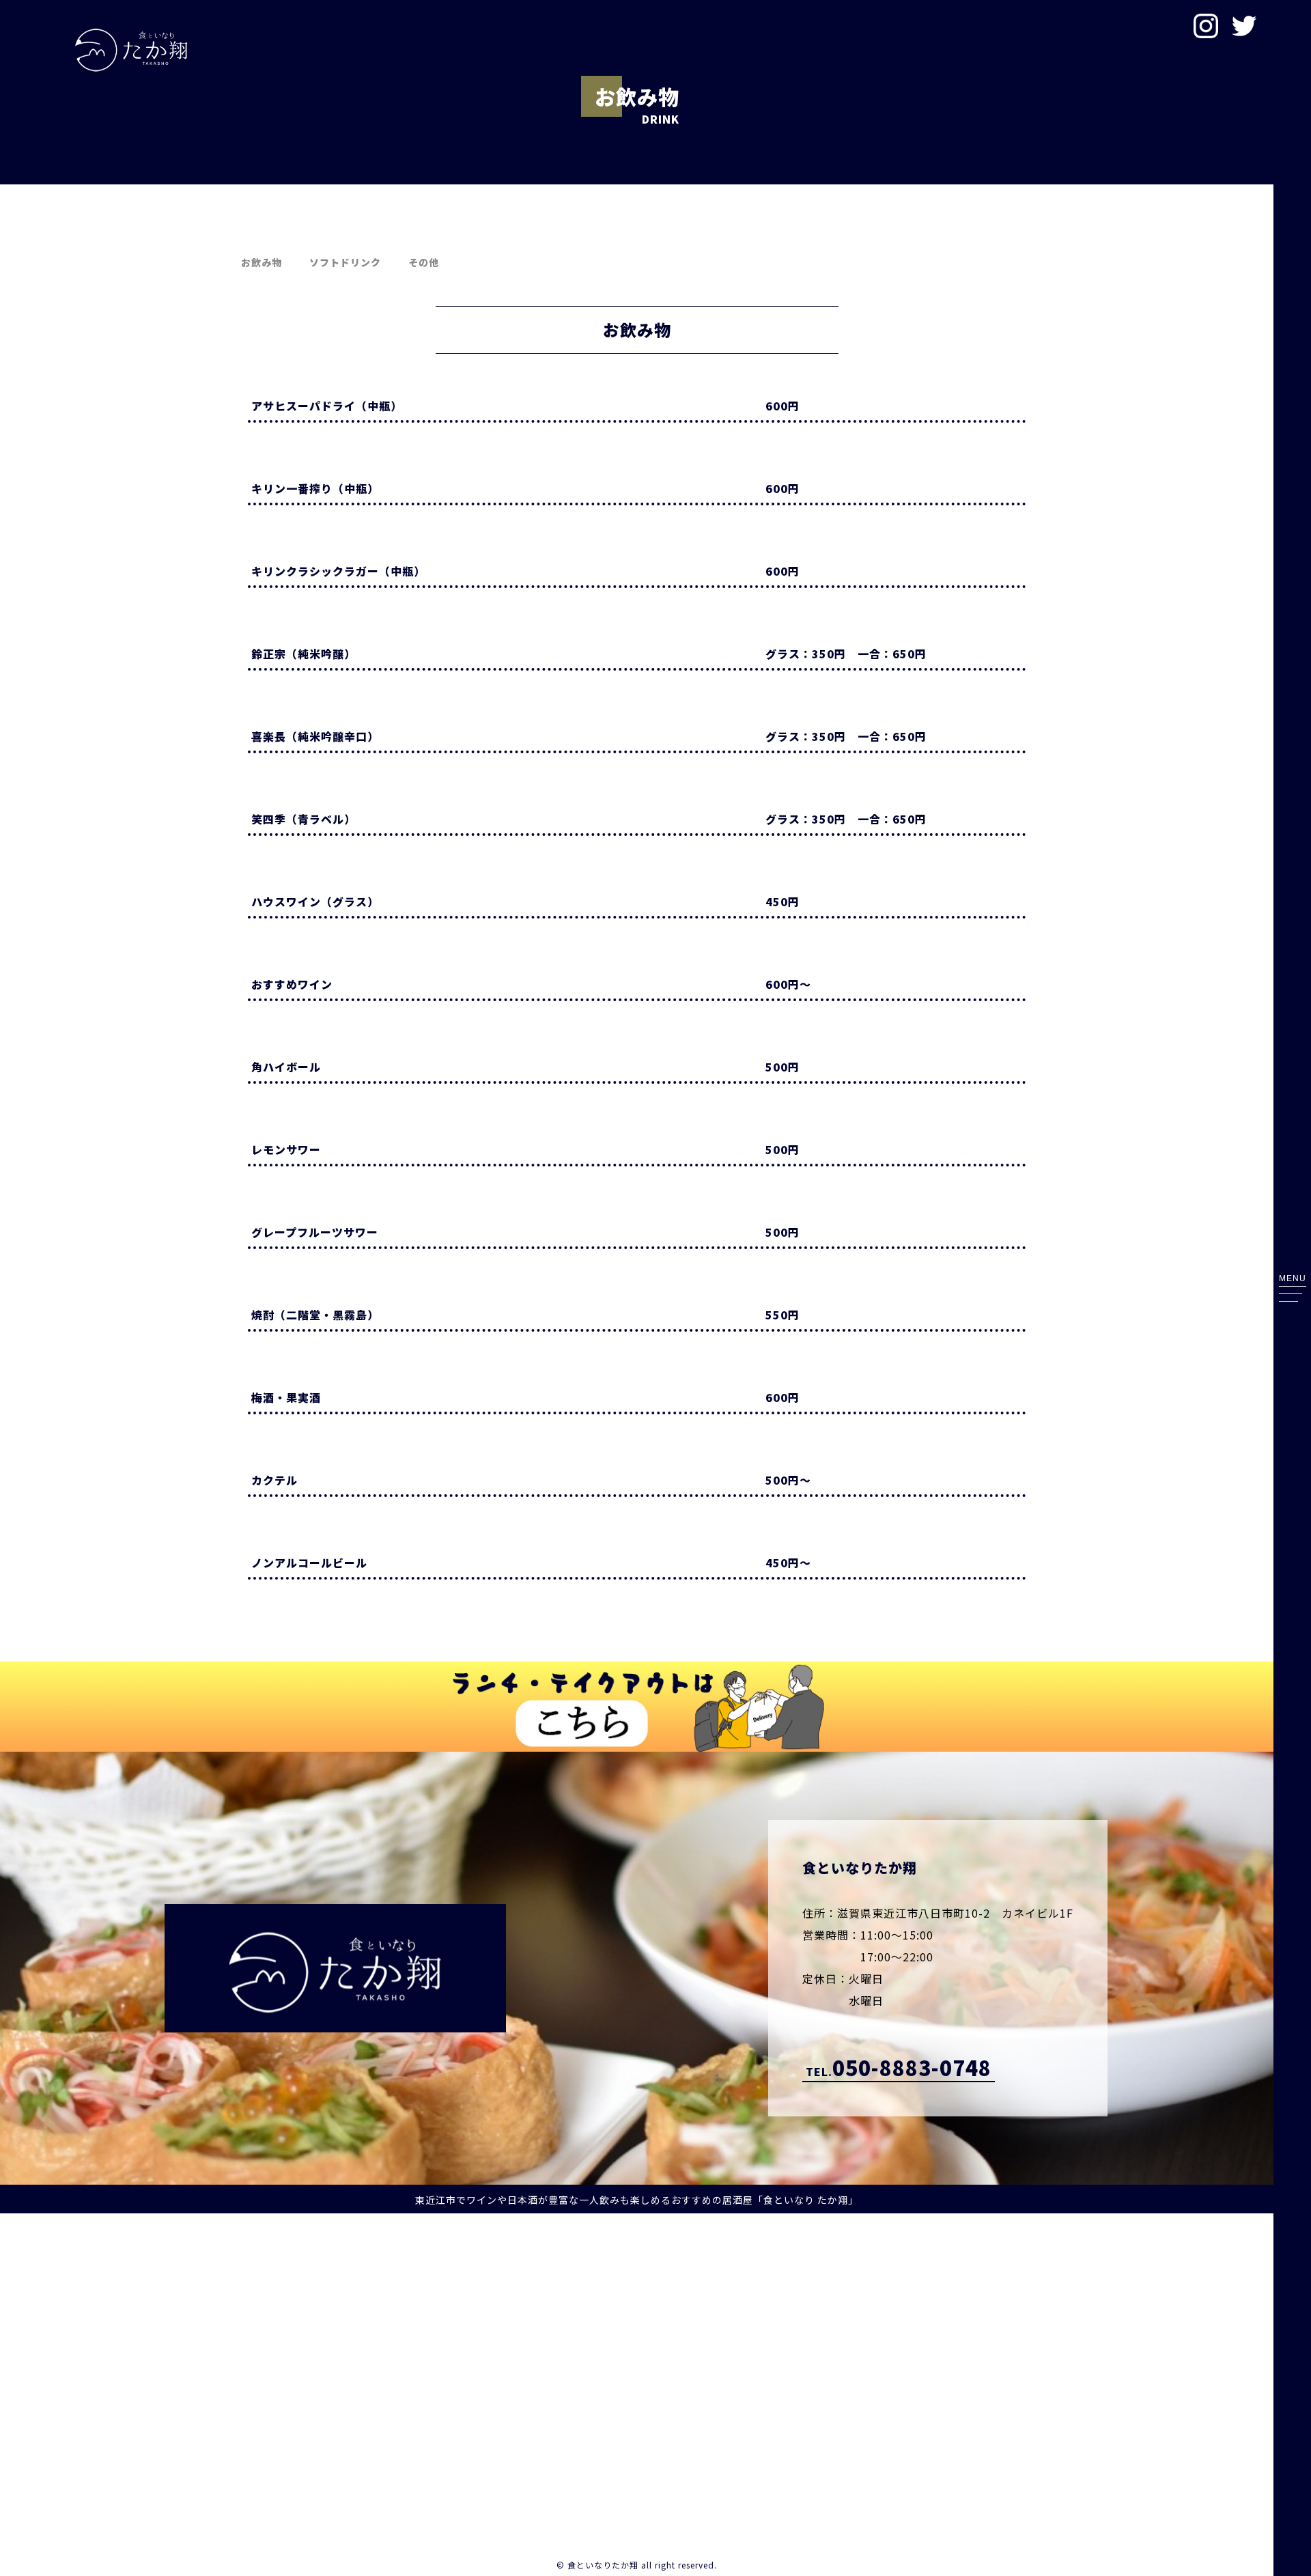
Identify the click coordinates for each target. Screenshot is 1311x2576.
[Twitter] (1244, 27)
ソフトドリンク (345, 262)
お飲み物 (262, 262)
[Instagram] (1206, 27)
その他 (424, 262)
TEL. (899, 2068)
